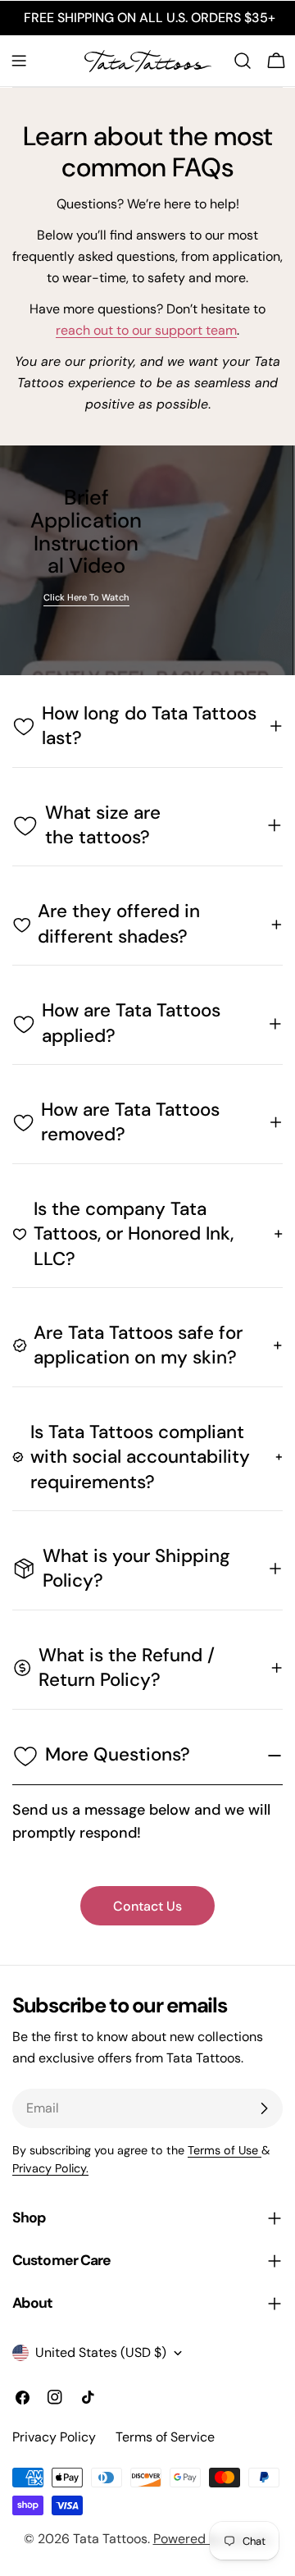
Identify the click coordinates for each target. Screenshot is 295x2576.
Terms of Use (225, 2150)
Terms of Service (165, 2437)
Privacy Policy (54, 2437)
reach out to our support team (146, 330)
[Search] (243, 61)
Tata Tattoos (110, 2539)
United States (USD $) (101, 2353)
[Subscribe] (264, 2108)
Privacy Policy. (50, 2168)
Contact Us (147, 1906)
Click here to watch (86, 598)
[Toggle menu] (19, 61)
